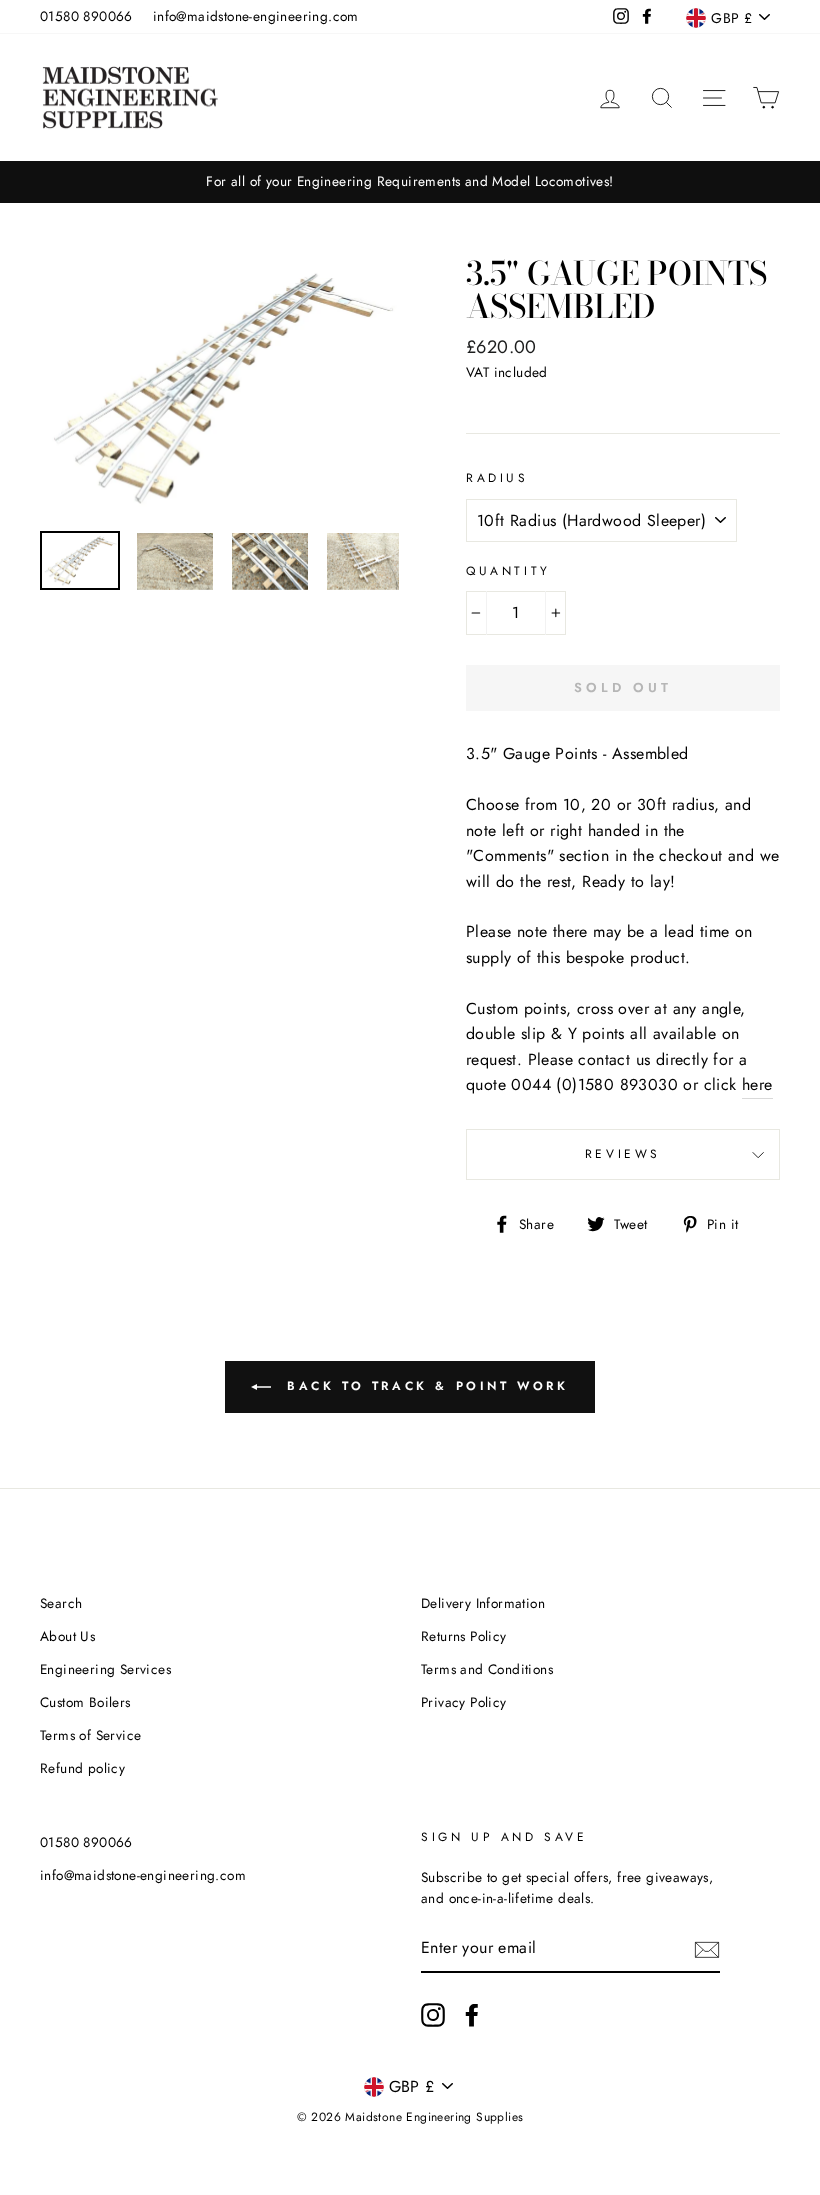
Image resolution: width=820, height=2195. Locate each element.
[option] (410, 182)
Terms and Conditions (487, 1669)
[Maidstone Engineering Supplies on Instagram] (433, 2015)
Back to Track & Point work (423, 1385)
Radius (497, 478)
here (757, 1084)
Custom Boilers (85, 1702)
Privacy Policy (464, 1702)
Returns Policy (464, 1636)
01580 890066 (86, 16)
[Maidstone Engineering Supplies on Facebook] (472, 2015)
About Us (67, 1636)
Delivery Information (483, 1603)
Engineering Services (105, 1669)
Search (61, 1603)
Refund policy (82, 1768)
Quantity (508, 571)
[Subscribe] (707, 1949)
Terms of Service (90, 1735)
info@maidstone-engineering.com (256, 16)
